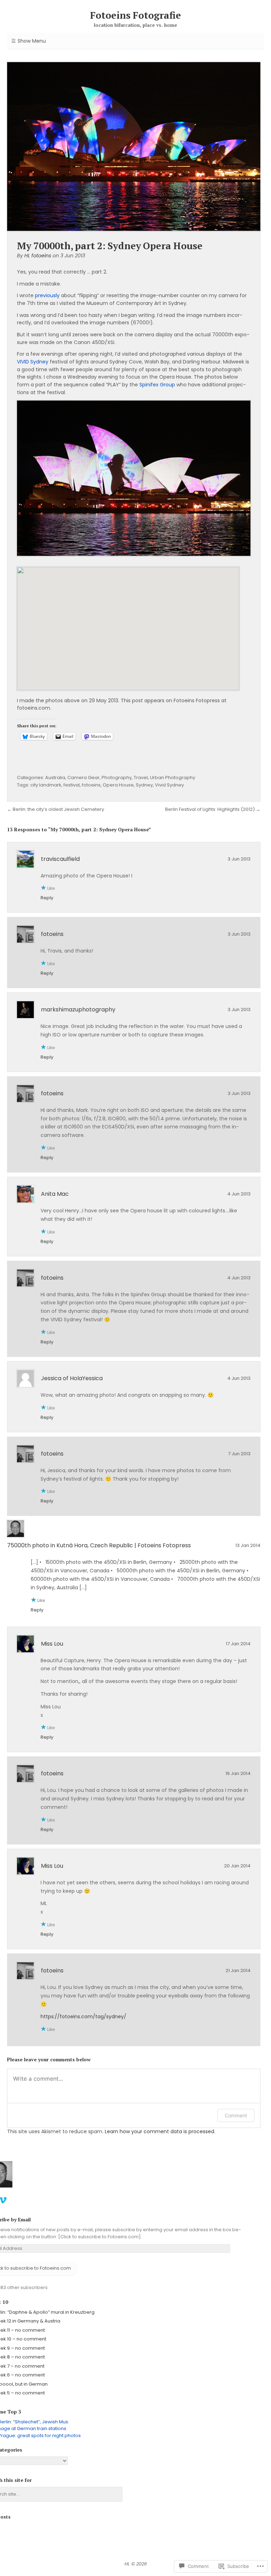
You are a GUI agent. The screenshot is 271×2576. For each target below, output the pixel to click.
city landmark (46, 785)
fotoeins (91, 785)
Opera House (118, 785)
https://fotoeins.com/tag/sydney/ (83, 2017)
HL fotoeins (38, 256)
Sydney (144, 785)
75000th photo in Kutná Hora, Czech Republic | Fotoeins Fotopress (99, 1545)
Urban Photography (173, 778)
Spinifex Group (157, 385)
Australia (55, 778)
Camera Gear (83, 778)
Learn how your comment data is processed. (160, 2131)
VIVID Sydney (33, 362)
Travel (141, 778)
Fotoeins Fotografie (135, 15)
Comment (236, 2115)
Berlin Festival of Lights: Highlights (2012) (210, 809)
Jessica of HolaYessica (72, 1378)
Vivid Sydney (169, 785)
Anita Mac (55, 1194)
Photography (117, 778)
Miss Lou (52, 1644)
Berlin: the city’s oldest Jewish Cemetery (58, 809)
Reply (47, 898)
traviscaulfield (60, 859)
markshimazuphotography (78, 1009)
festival (72, 785)
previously (47, 295)
